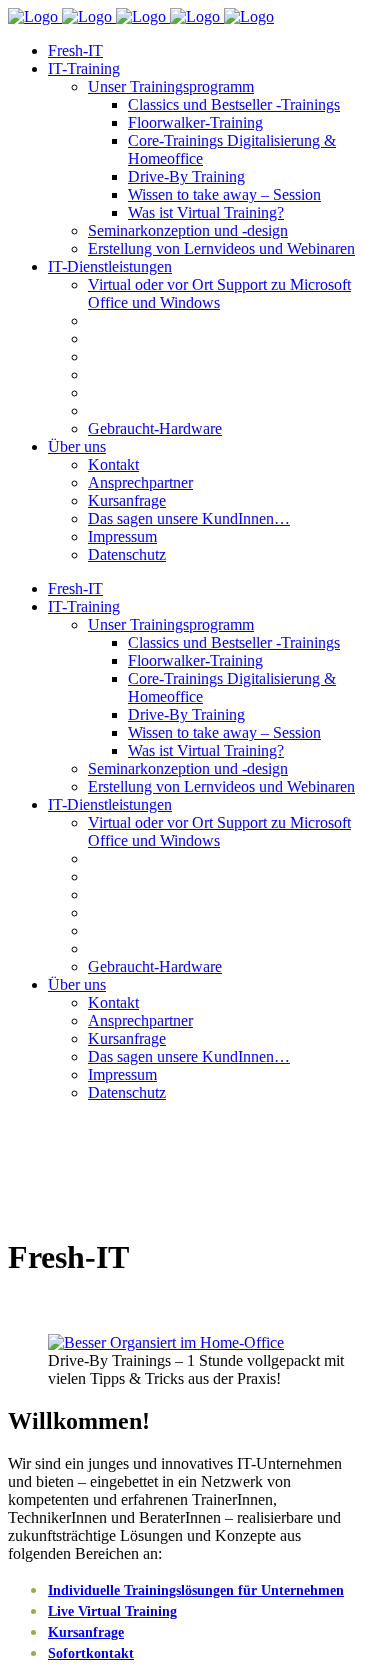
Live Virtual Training (112, 1611)
